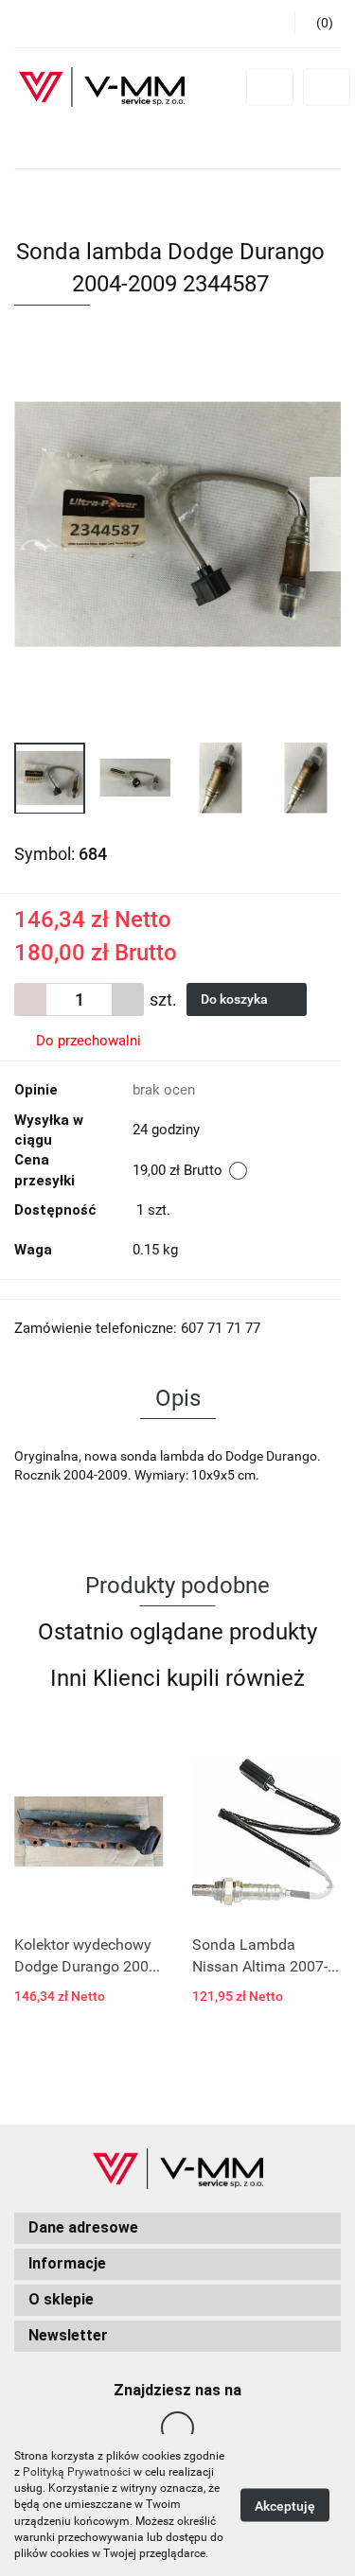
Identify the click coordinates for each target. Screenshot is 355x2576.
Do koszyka (236, 999)
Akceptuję (285, 2506)
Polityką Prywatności (77, 2472)
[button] (318, 24)
